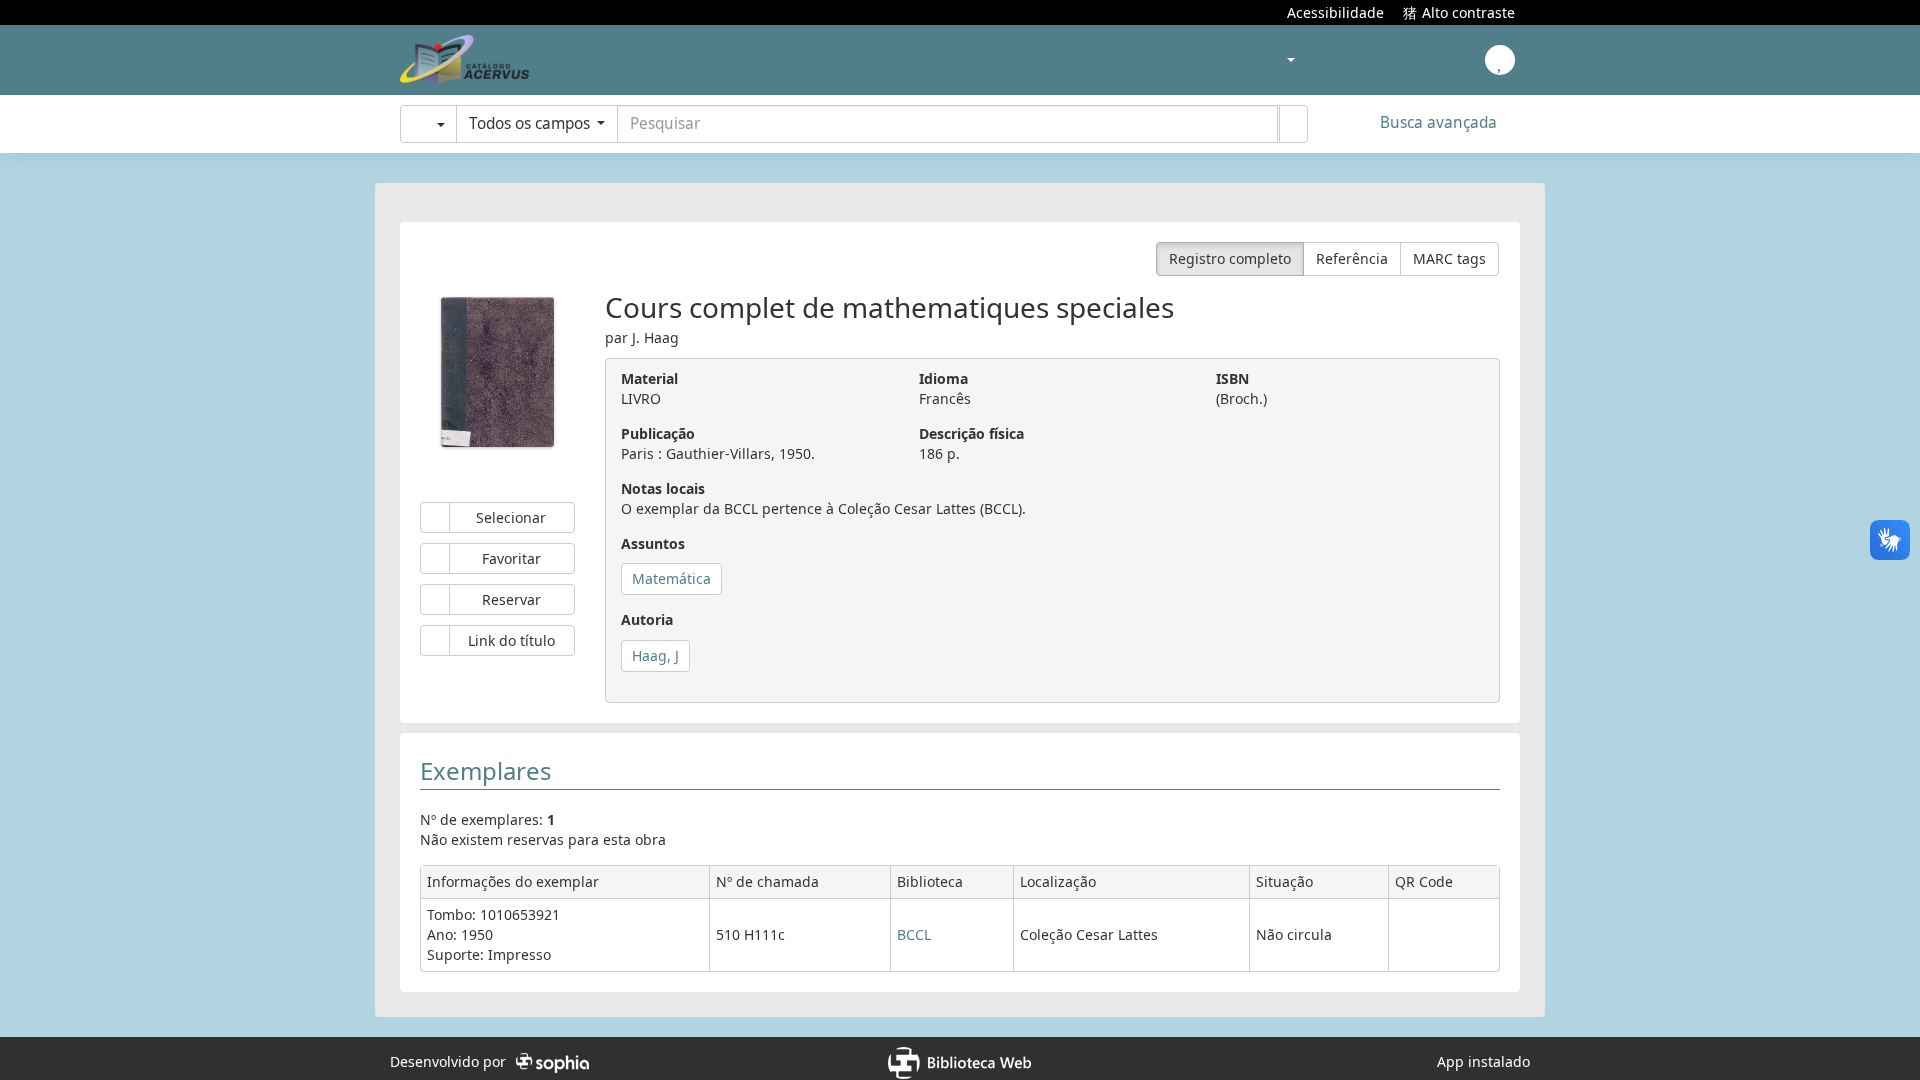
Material (649, 371)
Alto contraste (1468, 11)
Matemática (671, 571)
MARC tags (1449, 251)
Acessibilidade (1335, 11)
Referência (1352, 251)
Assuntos (653, 536)
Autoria (647, 612)
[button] (1142, 59)
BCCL (914, 927)
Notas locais (663, 481)
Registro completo (1230, 251)
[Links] (1374, 60)
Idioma (943, 371)
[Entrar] (1500, 60)
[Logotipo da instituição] (464, 60)
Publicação (658, 426)
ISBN (1232, 371)
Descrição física (971, 426)
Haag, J (655, 648)
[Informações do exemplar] (1444, 932)
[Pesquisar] (1293, 124)
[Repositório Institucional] (1413, 61)
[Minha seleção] (1263, 60)
